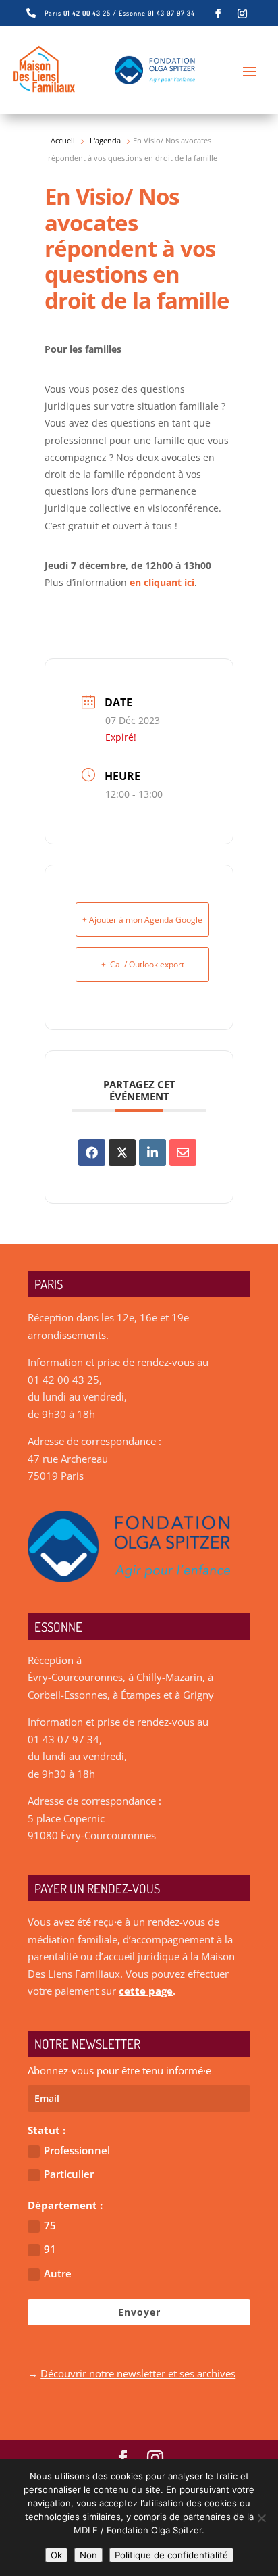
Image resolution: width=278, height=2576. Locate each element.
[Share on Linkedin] (152, 1152)
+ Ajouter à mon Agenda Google (142, 920)
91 (50, 2249)
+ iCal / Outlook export (143, 964)
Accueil (63, 140)
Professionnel (77, 2150)
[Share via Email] (183, 1152)
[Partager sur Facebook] (92, 1152)
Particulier (69, 2174)
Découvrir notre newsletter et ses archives (138, 2373)
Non (88, 2555)
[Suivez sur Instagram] (242, 14)
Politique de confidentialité (171, 2555)
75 (50, 2225)
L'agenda (105, 140)
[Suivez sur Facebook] (218, 14)
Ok (56, 2555)
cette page (146, 1991)
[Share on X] (122, 1152)
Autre (58, 2273)
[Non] (261, 2518)
